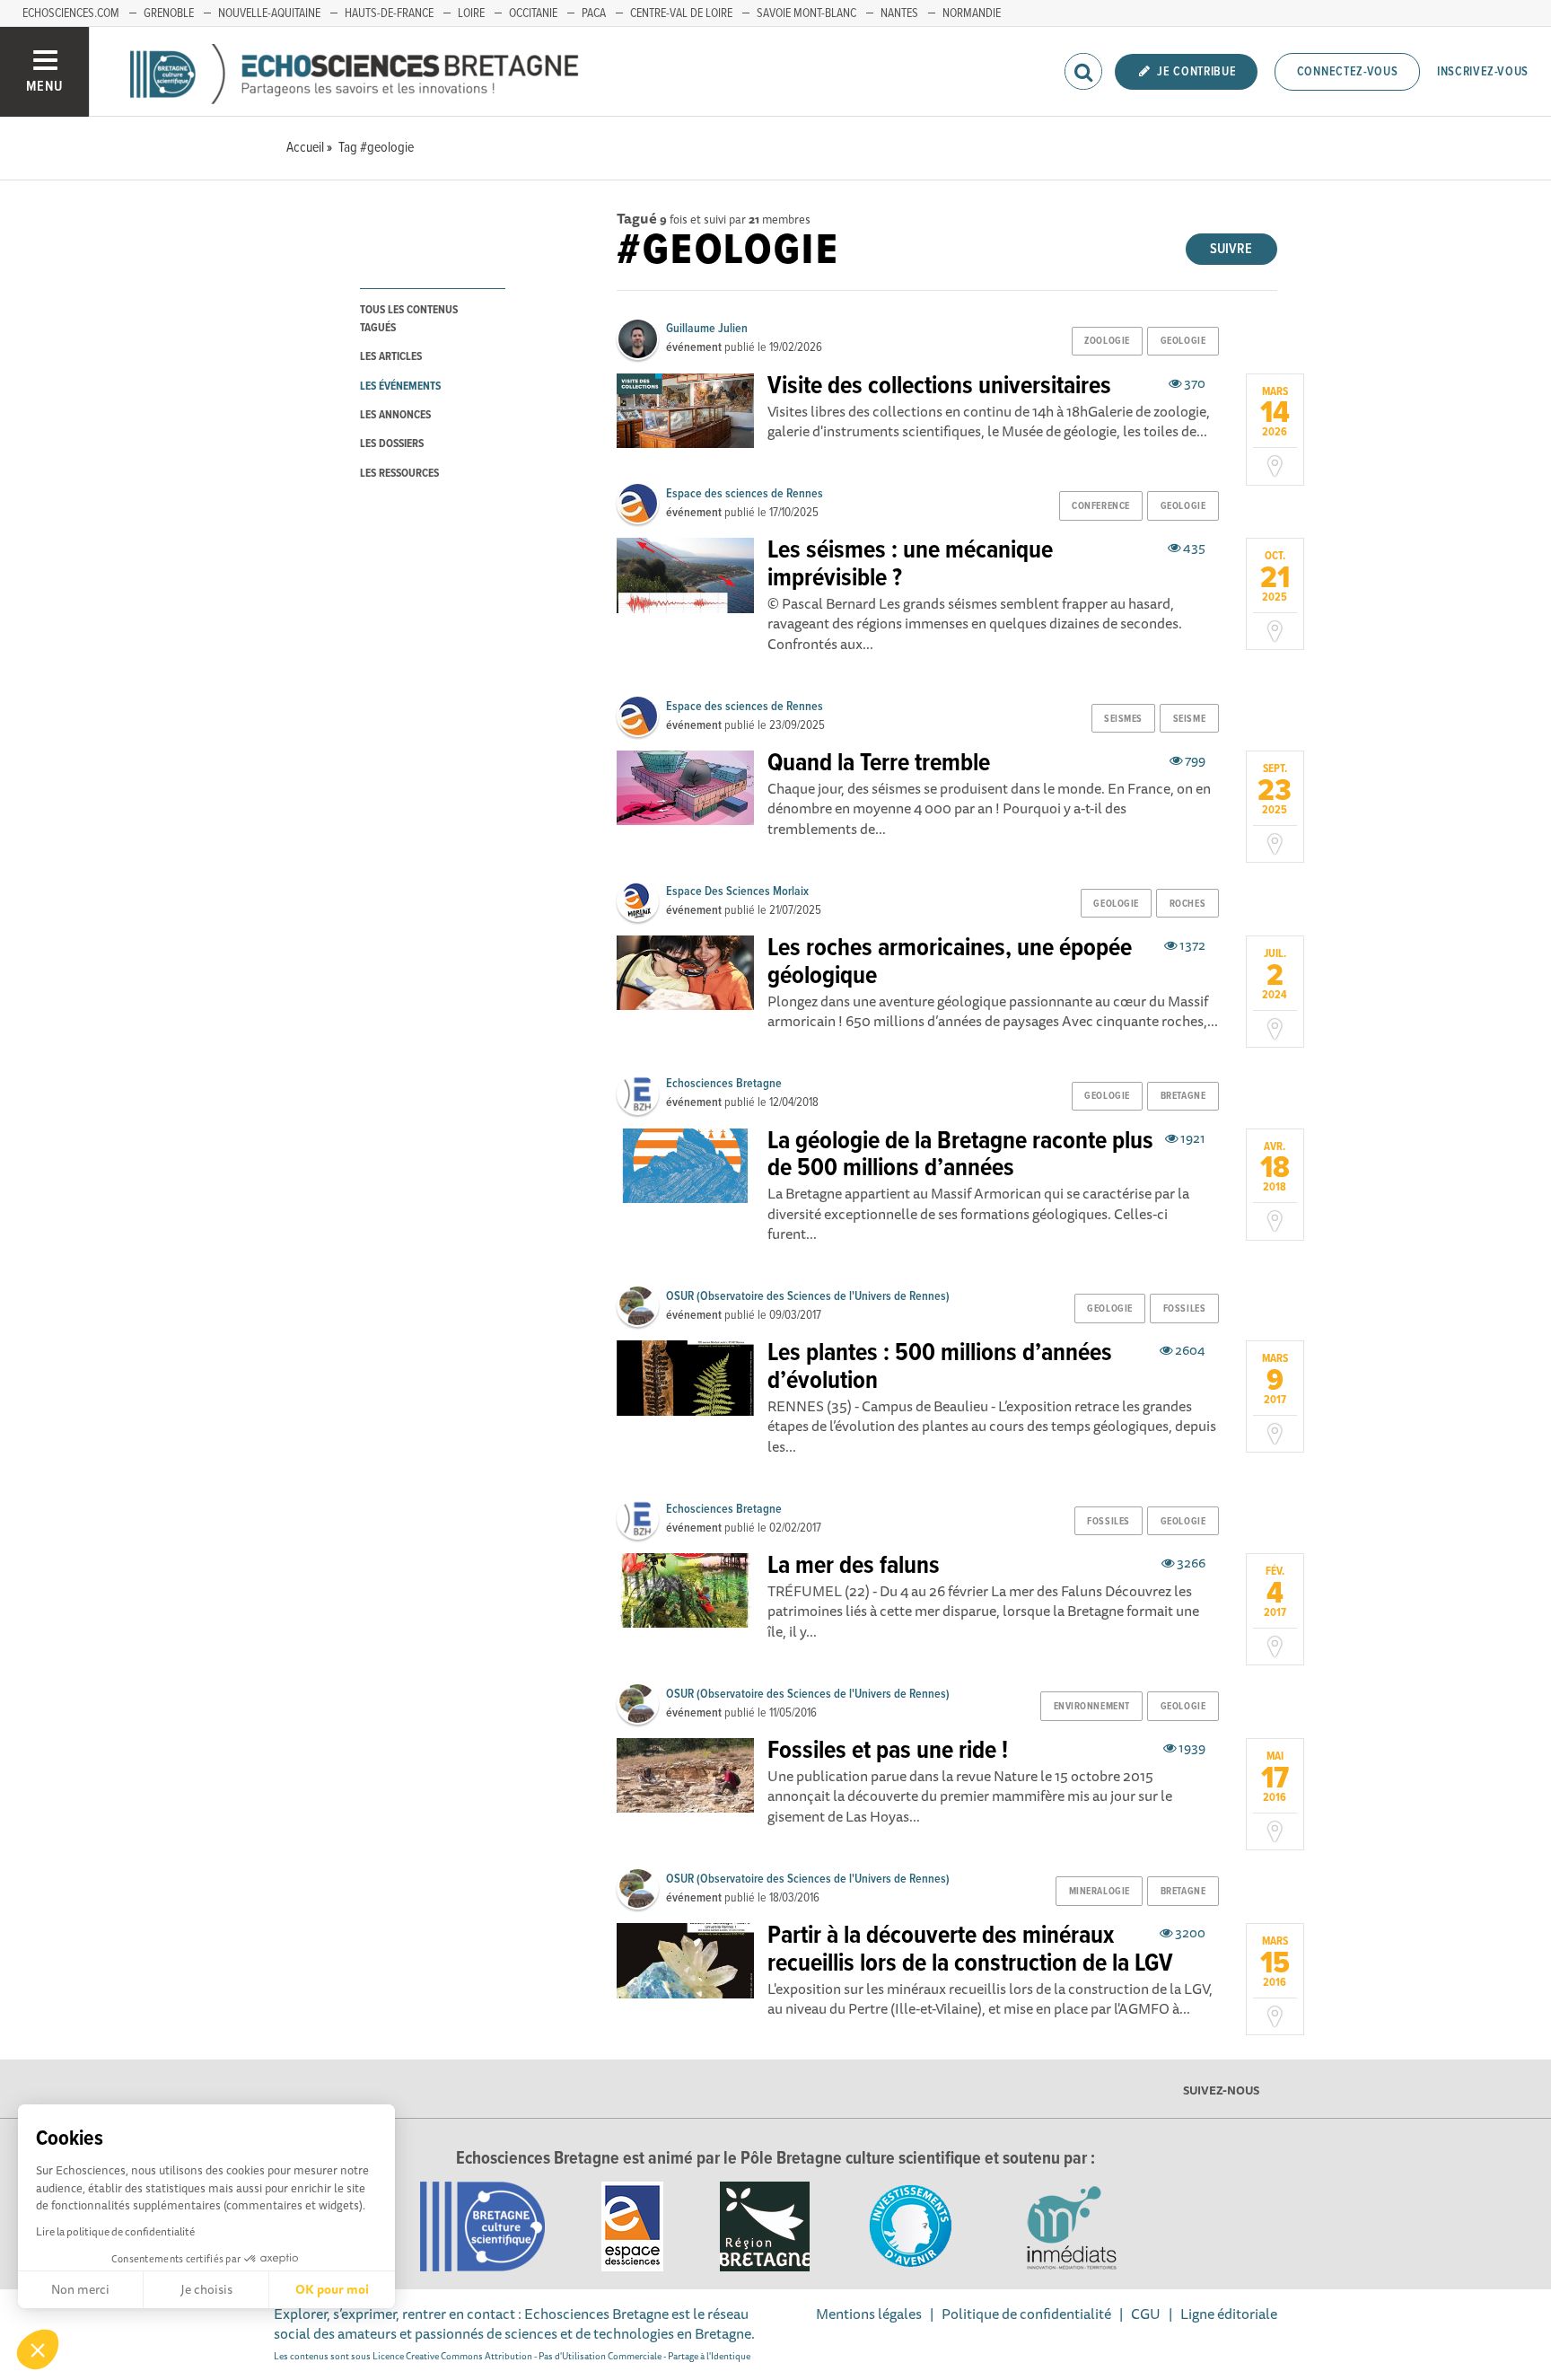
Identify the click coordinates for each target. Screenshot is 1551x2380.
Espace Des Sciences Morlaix (737, 891)
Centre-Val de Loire (681, 13)
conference (1101, 506)
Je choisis (206, 2289)
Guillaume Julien (707, 329)
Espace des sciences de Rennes (745, 494)
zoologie (1107, 341)
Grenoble (169, 13)
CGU (1146, 2314)
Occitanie (533, 13)
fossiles (1184, 1309)
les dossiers (392, 444)
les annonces (395, 415)
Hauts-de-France (389, 13)
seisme (1189, 719)
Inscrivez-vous (1483, 72)
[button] (38, 2349)
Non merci (80, 2289)
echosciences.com (71, 13)
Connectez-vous (1348, 72)
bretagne (1183, 1096)
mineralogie (1100, 1892)
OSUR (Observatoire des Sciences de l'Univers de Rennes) (808, 1296)
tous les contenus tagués (409, 319)
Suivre (1231, 249)
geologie (1183, 341)
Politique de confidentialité (1026, 2314)
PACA (594, 13)
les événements (400, 386)
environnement (1092, 1707)
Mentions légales (869, 2314)
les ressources (399, 474)
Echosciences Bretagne (724, 1084)
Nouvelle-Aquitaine (269, 13)
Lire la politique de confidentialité (115, 2231)
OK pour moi (332, 2289)
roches (1187, 904)
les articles (391, 357)
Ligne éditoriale (1229, 2314)
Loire (471, 13)
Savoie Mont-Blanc (806, 13)
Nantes (899, 13)
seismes (1123, 719)
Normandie (972, 13)
